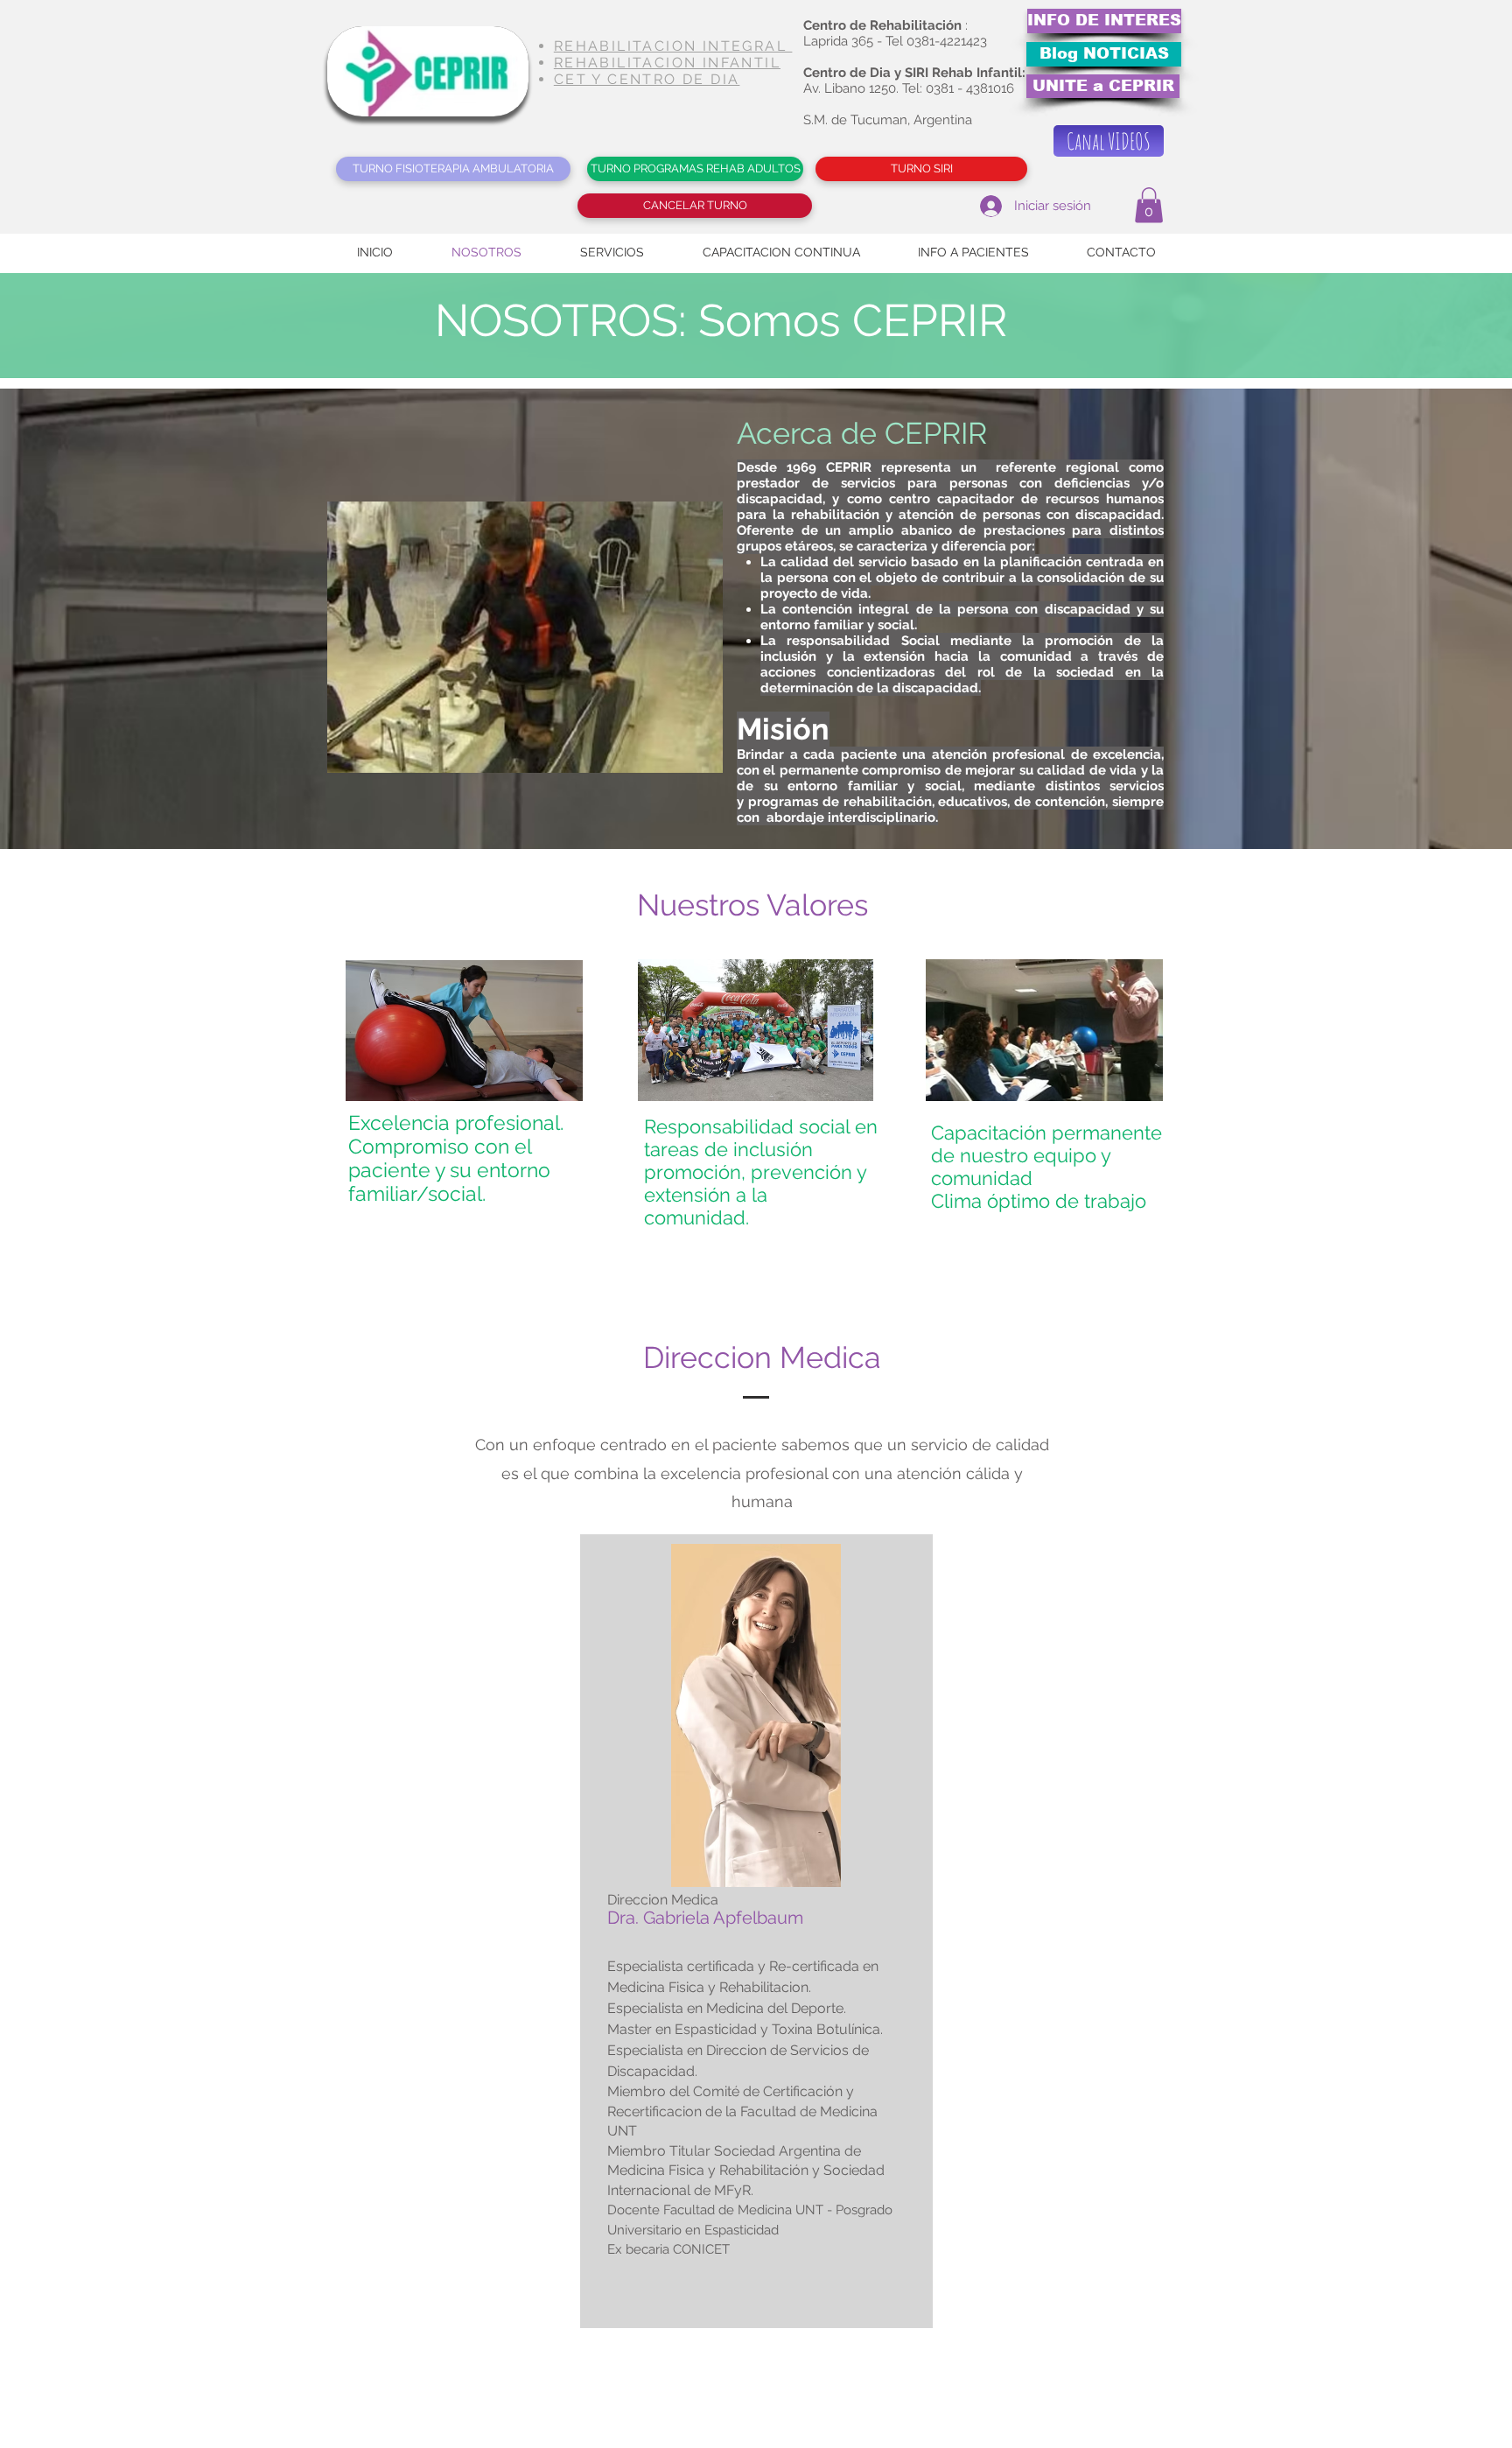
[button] (1149, 205)
